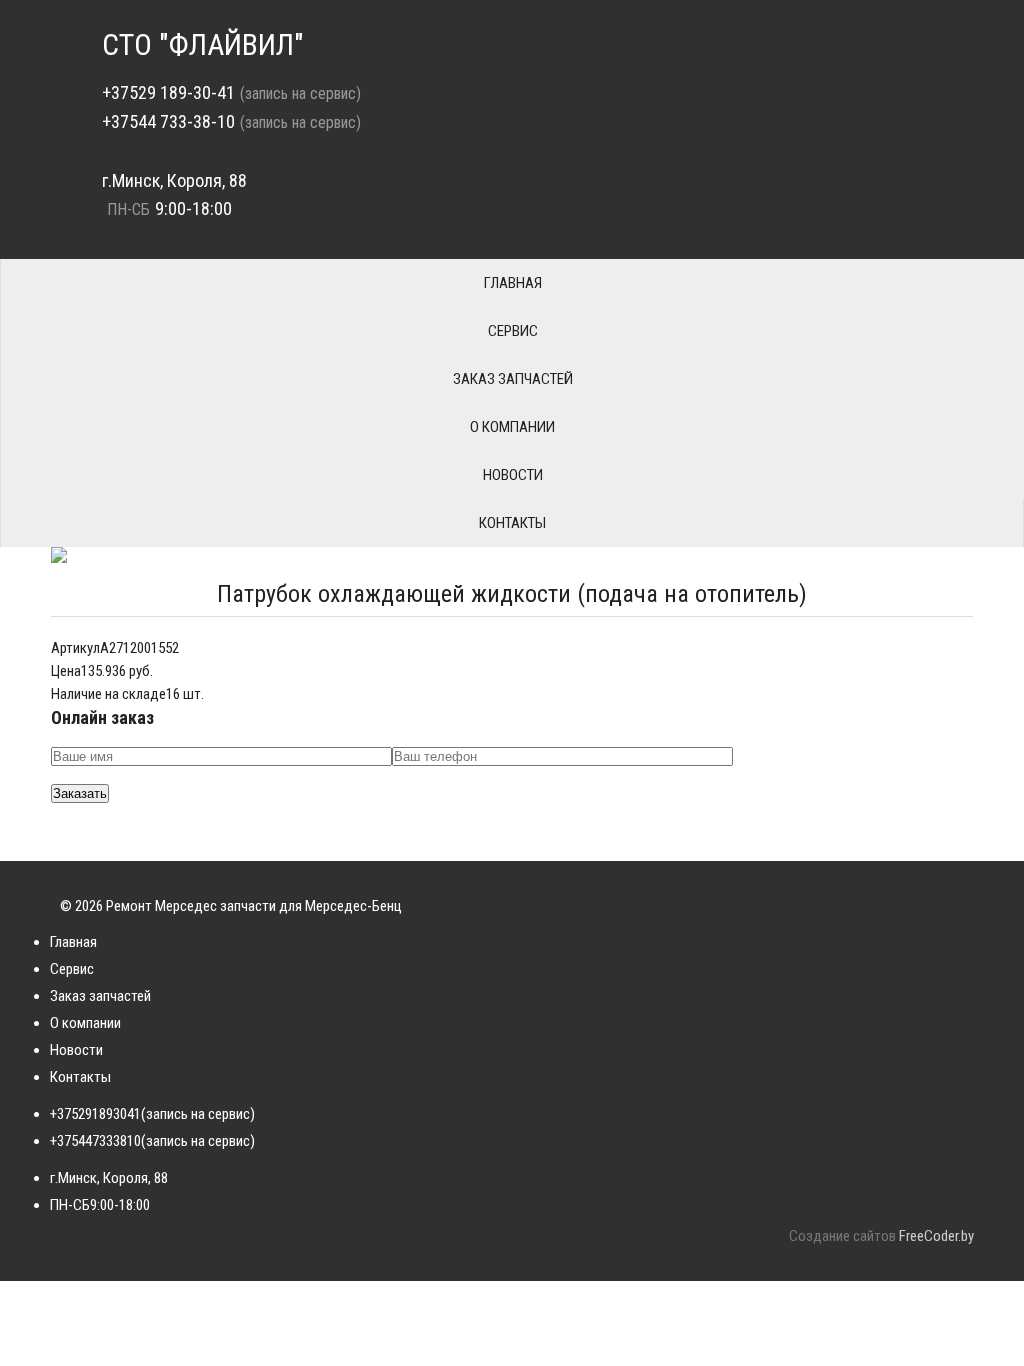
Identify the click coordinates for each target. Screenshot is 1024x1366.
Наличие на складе (108, 694)
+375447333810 (95, 1141)
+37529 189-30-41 (168, 92)
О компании (512, 427)
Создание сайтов (842, 1236)
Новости (513, 475)
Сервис (513, 331)
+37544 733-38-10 (168, 121)
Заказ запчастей (513, 379)
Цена (66, 671)
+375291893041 (95, 1114)
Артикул (75, 648)
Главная (513, 283)
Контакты (512, 523)
